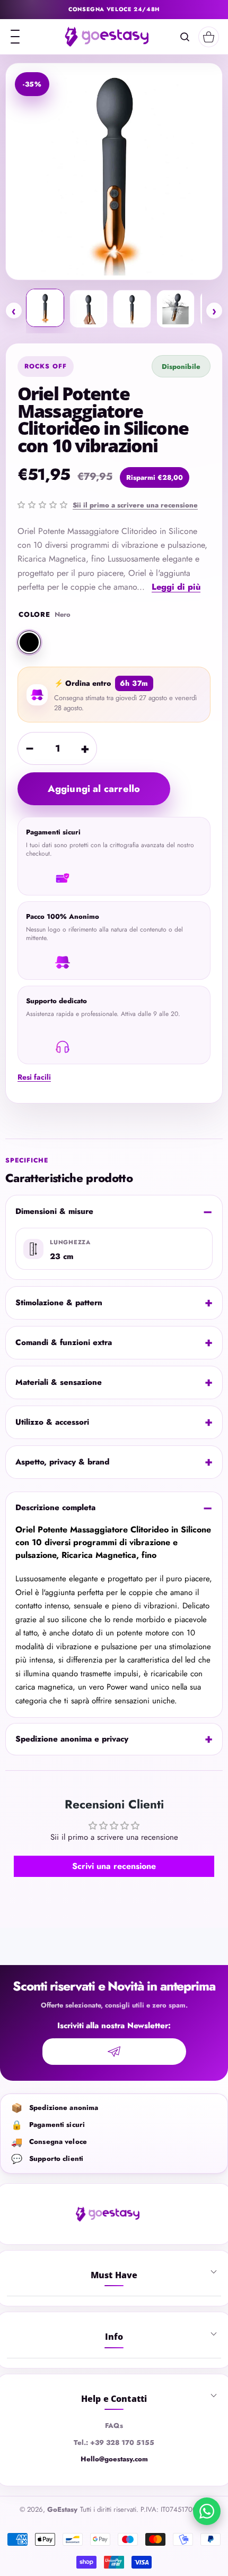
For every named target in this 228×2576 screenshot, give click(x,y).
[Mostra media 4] (176, 309)
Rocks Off (46, 366)
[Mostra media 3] (132, 309)
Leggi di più (176, 587)
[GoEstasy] (106, 37)
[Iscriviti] (114, 2052)
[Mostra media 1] (45, 308)
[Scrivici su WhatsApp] (207, 2511)
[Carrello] (209, 37)
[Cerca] (185, 37)
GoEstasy (62, 2509)
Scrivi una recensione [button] (114, 1866)
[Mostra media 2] (89, 309)
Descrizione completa (55, 1507)
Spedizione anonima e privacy (72, 1739)
